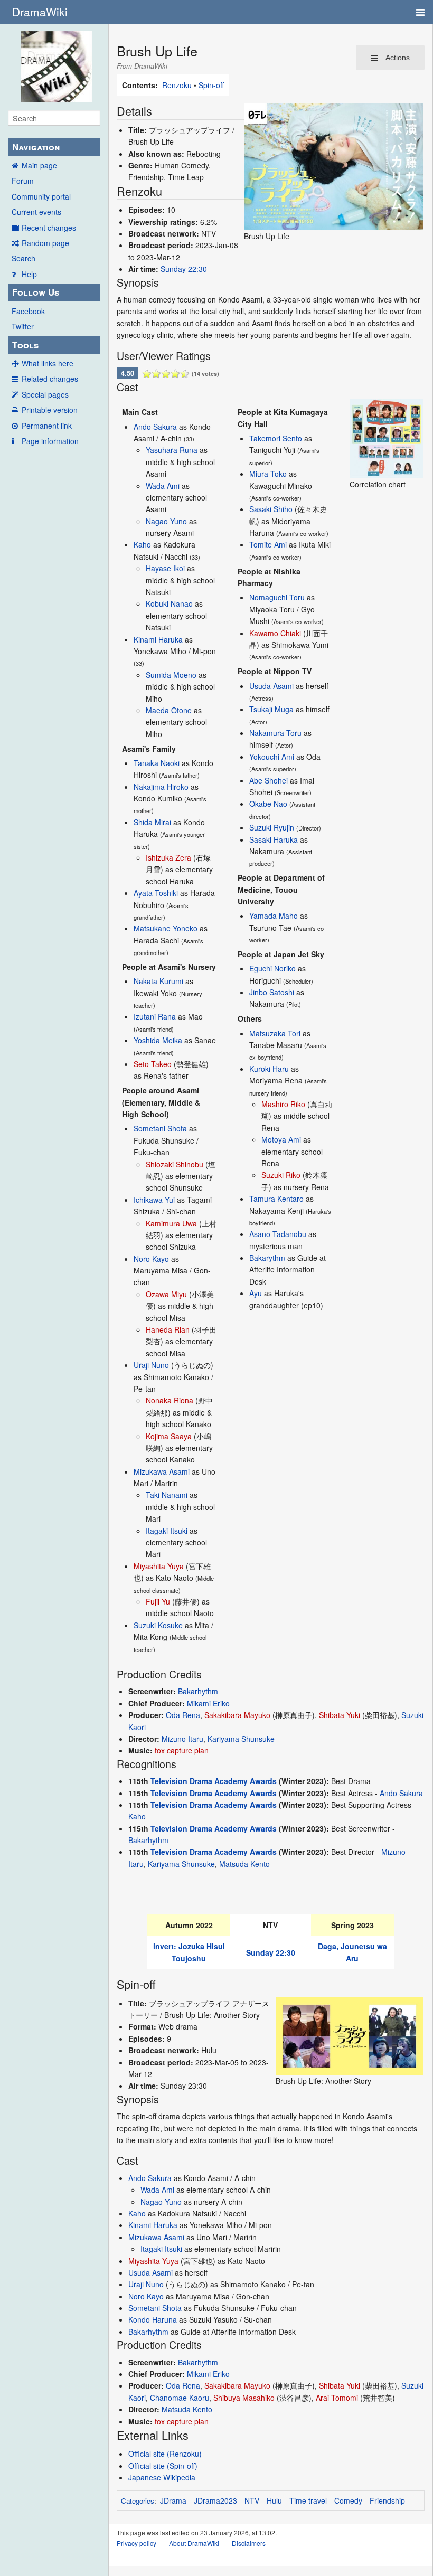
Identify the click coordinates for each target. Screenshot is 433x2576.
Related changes (50, 379)
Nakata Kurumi (158, 981)
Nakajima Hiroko (161, 787)
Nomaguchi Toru (277, 597)
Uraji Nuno (151, 1365)
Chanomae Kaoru (180, 2398)
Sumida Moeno (171, 675)
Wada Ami (163, 486)
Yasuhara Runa (172, 450)
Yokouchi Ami (272, 757)
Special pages (45, 394)
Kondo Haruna (153, 2319)
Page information (50, 441)
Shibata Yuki (340, 1715)
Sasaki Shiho (271, 509)
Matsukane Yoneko (166, 928)
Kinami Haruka (158, 639)
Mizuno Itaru (182, 1739)
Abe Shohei (269, 780)
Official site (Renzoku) (165, 2454)
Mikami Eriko (208, 1703)
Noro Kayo (151, 1259)
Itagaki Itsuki (167, 1531)
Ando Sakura (155, 427)
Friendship (387, 2500)
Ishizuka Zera (168, 857)
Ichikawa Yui (154, 1200)
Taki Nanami (167, 1495)
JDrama (173, 2500)
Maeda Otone (169, 710)
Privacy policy (137, 2543)
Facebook (28, 311)
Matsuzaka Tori (275, 1033)
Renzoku (177, 85)
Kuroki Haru (269, 1069)
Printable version (50, 410)
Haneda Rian (168, 1329)
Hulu (274, 2500)
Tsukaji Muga (271, 709)
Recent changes (49, 228)
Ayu (256, 1293)
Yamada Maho (274, 916)
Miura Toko (268, 474)
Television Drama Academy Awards (214, 1781)
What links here (48, 363)
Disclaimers (249, 2543)
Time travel (308, 2500)
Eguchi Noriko (272, 968)
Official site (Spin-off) (163, 2466)
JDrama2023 (215, 2500)
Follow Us (36, 292)
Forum (23, 181)
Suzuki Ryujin (272, 827)
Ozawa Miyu (166, 1294)
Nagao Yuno (166, 521)
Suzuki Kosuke (158, 1625)
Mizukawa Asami (162, 1471)
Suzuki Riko (281, 1175)
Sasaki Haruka (274, 839)
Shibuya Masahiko (244, 2398)
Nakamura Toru (275, 733)
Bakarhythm (198, 1691)
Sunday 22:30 (184, 269)
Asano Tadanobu (278, 1234)
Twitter (23, 326)
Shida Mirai (152, 822)
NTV (252, 2500)
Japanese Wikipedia (162, 2477)
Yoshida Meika (158, 1040)
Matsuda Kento (244, 1864)
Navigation (36, 147)
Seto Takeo (153, 1064)
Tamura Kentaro (276, 1199)
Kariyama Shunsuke (241, 1739)
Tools (25, 345)
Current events (36, 212)
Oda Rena (183, 1715)
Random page (45, 243)
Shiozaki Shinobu (175, 1164)
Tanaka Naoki (157, 763)
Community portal (41, 196)
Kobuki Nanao (169, 603)
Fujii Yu (158, 1601)
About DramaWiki (194, 2543)
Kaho (142, 544)
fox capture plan (182, 1750)
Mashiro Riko (283, 1104)
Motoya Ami (281, 1139)
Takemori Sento (276, 438)
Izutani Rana (155, 1016)
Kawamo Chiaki (275, 633)
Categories (138, 2501)
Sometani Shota (160, 1128)
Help (29, 274)
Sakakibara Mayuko (237, 1715)
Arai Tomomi (337, 2398)
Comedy (348, 2500)
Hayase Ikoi (165, 568)
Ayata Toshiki (156, 893)
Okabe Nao (268, 804)
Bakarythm (267, 1258)
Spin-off (211, 85)
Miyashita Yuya (159, 1566)
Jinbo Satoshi (272, 992)
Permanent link (47, 426)
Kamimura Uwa (171, 1223)
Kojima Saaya (169, 1436)
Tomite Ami (268, 544)
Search (23, 258)
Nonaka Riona (170, 1400)
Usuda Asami (271, 686)
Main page (39, 165)
